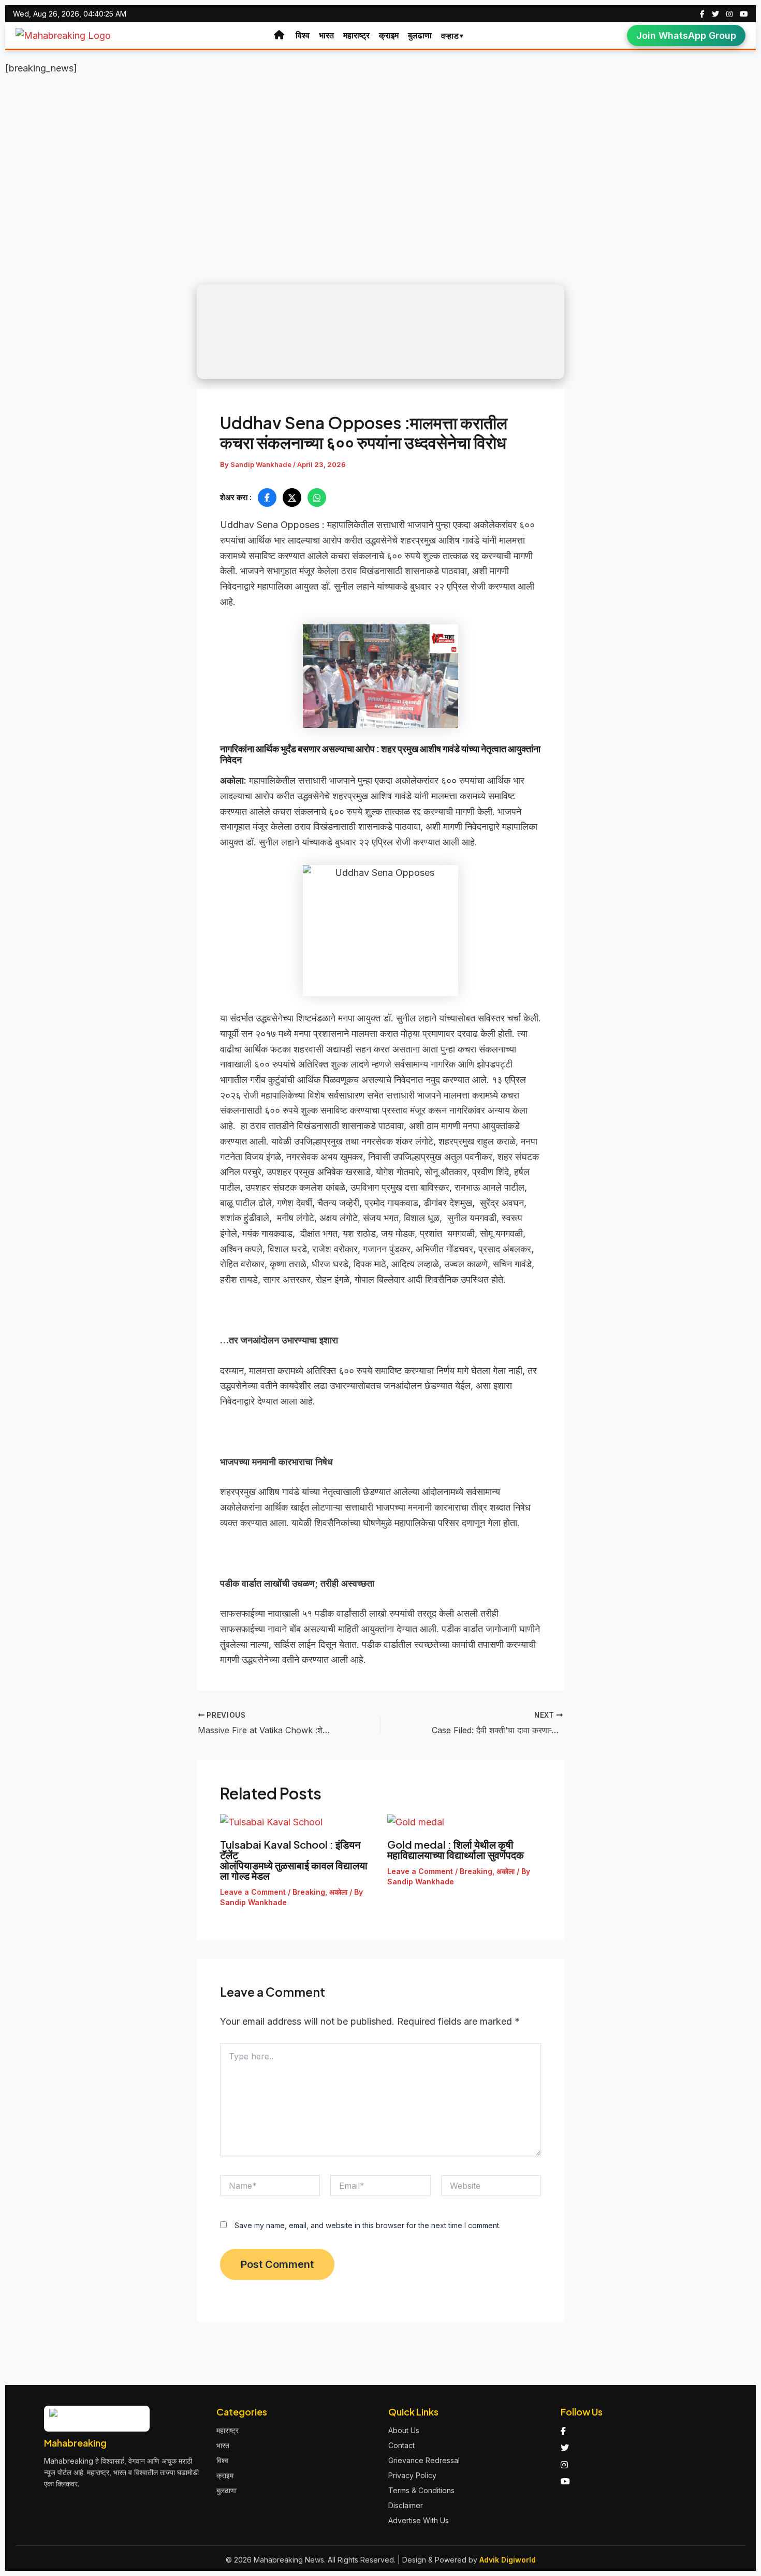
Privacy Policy (412, 2475)
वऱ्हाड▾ (453, 36)
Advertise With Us (419, 2520)
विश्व (303, 35)
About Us (404, 2430)
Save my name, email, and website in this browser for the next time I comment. (368, 2225)
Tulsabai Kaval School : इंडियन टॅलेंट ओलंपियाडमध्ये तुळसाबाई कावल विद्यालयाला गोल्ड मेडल (294, 1860)
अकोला (338, 1892)
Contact (401, 2445)
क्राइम (389, 35)
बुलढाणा (420, 35)
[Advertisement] (380, 159)
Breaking (309, 1892)
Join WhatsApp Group (686, 35)
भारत (326, 35)
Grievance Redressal (424, 2460)
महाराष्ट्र (356, 35)
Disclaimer (406, 2505)
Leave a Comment (253, 1892)
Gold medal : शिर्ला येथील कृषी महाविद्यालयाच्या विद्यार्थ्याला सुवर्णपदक (458, 1849)
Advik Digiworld (508, 2560)
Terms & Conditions (421, 2490)
